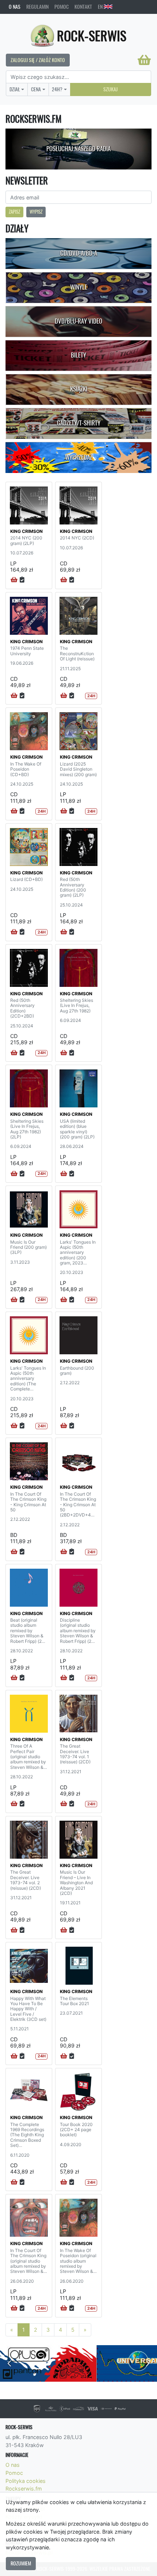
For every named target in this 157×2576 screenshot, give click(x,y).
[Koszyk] (144, 60)
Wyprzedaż (79, 457)
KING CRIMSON (26, 531)
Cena (36, 89)
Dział (15, 89)
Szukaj (110, 89)
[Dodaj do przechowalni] (22, 580)
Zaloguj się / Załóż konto (38, 60)
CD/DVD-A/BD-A (79, 253)
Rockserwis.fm (24, 2489)
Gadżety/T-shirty (79, 423)
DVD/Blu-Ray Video (78, 321)
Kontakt (83, 7)
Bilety (78, 355)
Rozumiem (21, 2563)
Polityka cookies (26, 2481)
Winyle (79, 287)
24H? (57, 89)
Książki (79, 389)
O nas (15, 7)
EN (101, 7)
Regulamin (37, 7)
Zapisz (14, 212)
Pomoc (62, 7)
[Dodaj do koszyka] (14, 580)
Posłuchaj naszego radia (78, 149)
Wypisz (36, 212)
